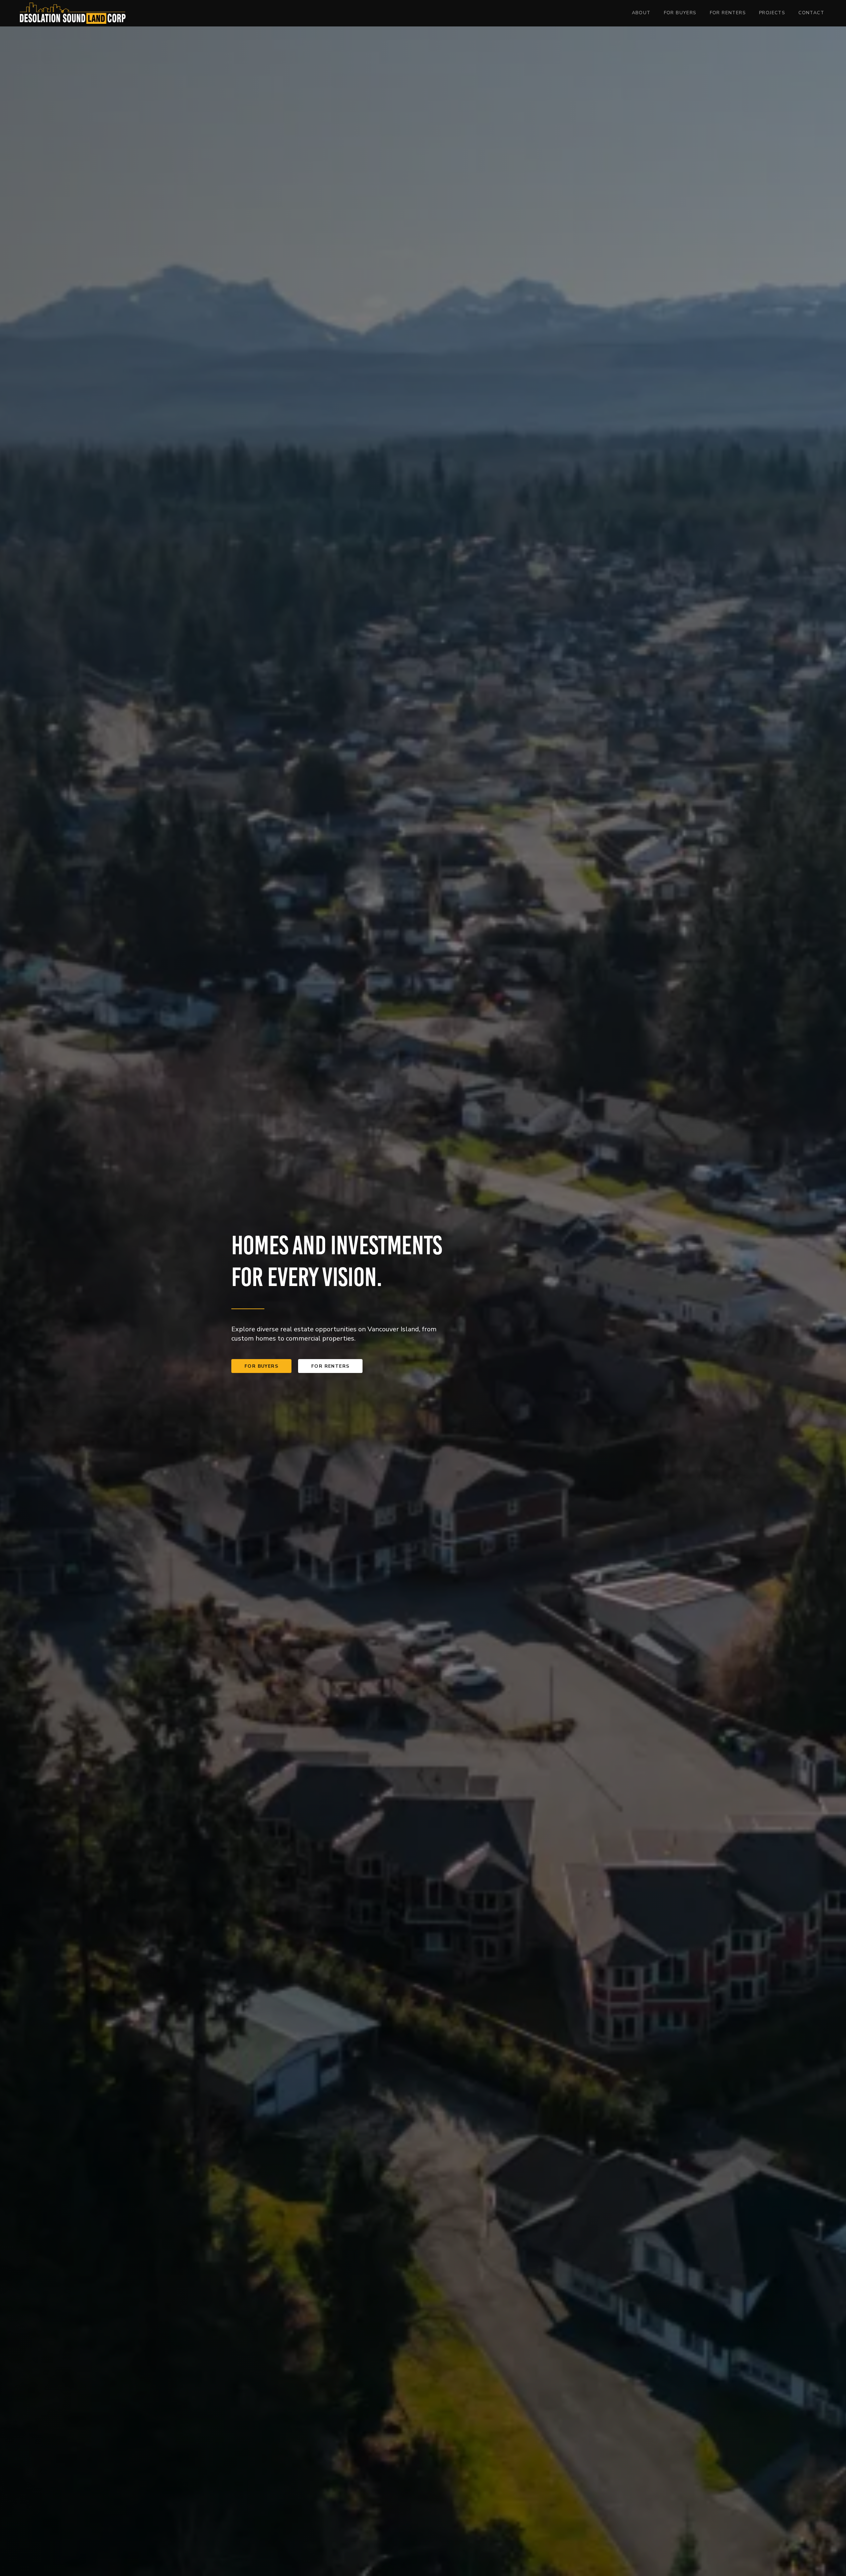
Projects (772, 13)
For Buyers (680, 13)
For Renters (728, 13)
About (641, 13)
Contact (811, 13)
